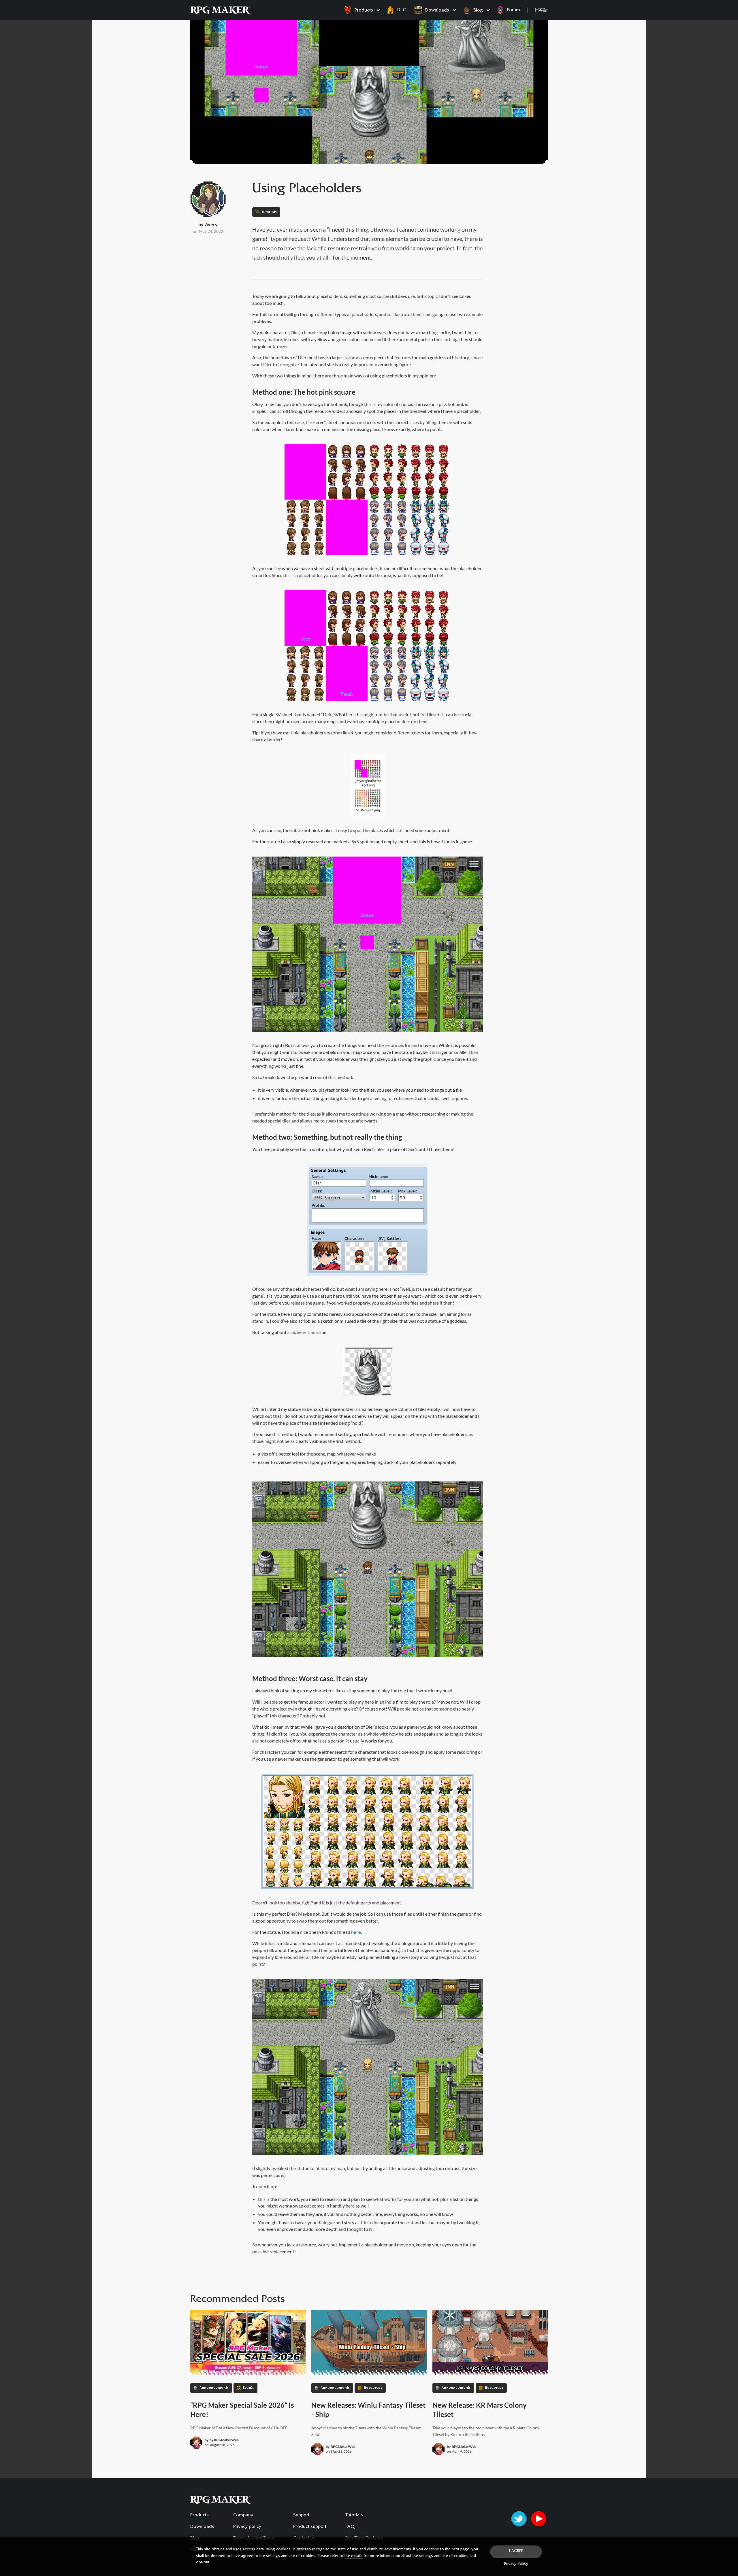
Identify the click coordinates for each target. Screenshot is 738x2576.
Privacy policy (247, 2527)
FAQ (350, 2527)
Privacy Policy (516, 2564)
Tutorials (354, 2515)
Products (199, 2515)
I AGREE (516, 2552)
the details (354, 2556)
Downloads (202, 2527)
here (356, 1932)
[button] (361, 10)
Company (243, 2515)
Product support (310, 2527)
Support (301, 2515)
